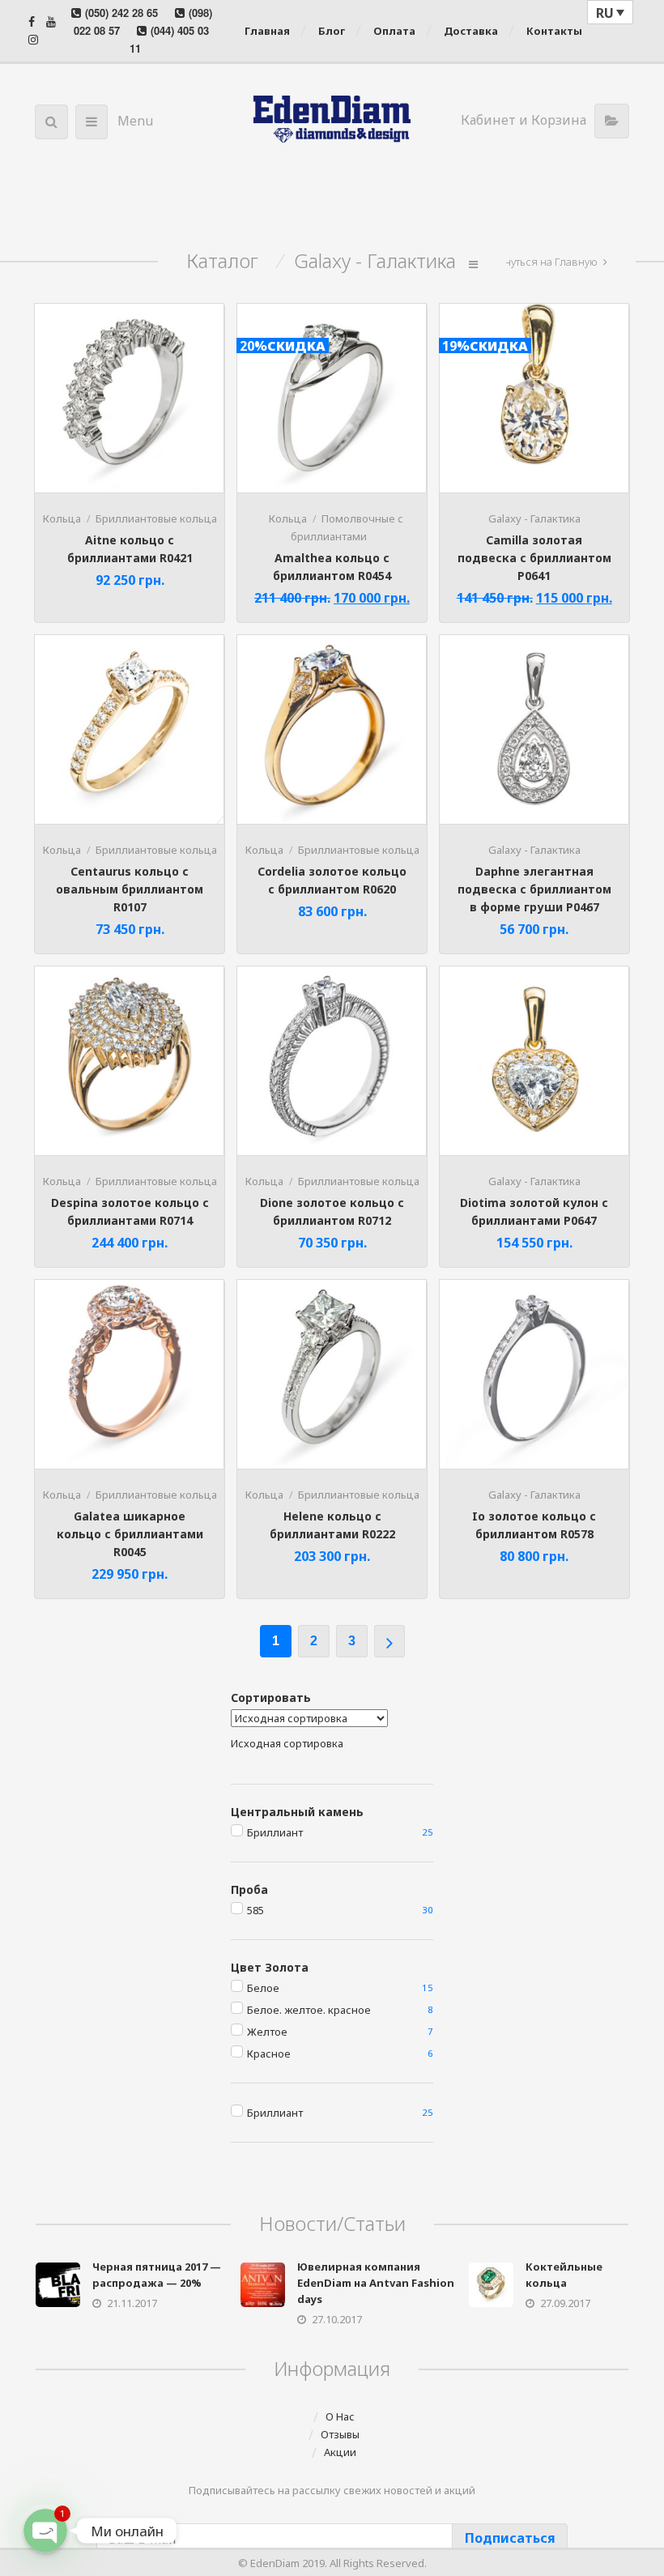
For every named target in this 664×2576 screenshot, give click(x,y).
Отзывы (340, 2434)
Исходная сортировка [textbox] (287, 1743)
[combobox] (287, 1743)
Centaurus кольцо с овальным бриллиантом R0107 (130, 889)
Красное (269, 2054)
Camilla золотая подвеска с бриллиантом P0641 (534, 558)
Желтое (267, 2032)
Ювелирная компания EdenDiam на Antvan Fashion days (376, 2283)
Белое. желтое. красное (309, 2010)
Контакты (554, 31)
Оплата (394, 31)
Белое (263, 1988)
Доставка (471, 31)
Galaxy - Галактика (534, 518)
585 (255, 1910)
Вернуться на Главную (541, 262)
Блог (332, 31)
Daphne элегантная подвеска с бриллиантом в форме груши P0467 (534, 889)
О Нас (340, 2416)
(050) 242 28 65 (121, 13)
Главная (267, 31)
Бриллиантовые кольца (156, 518)
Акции (340, 2452)
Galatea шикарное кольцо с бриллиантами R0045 (130, 1534)
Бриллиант (275, 1832)
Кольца (62, 518)
